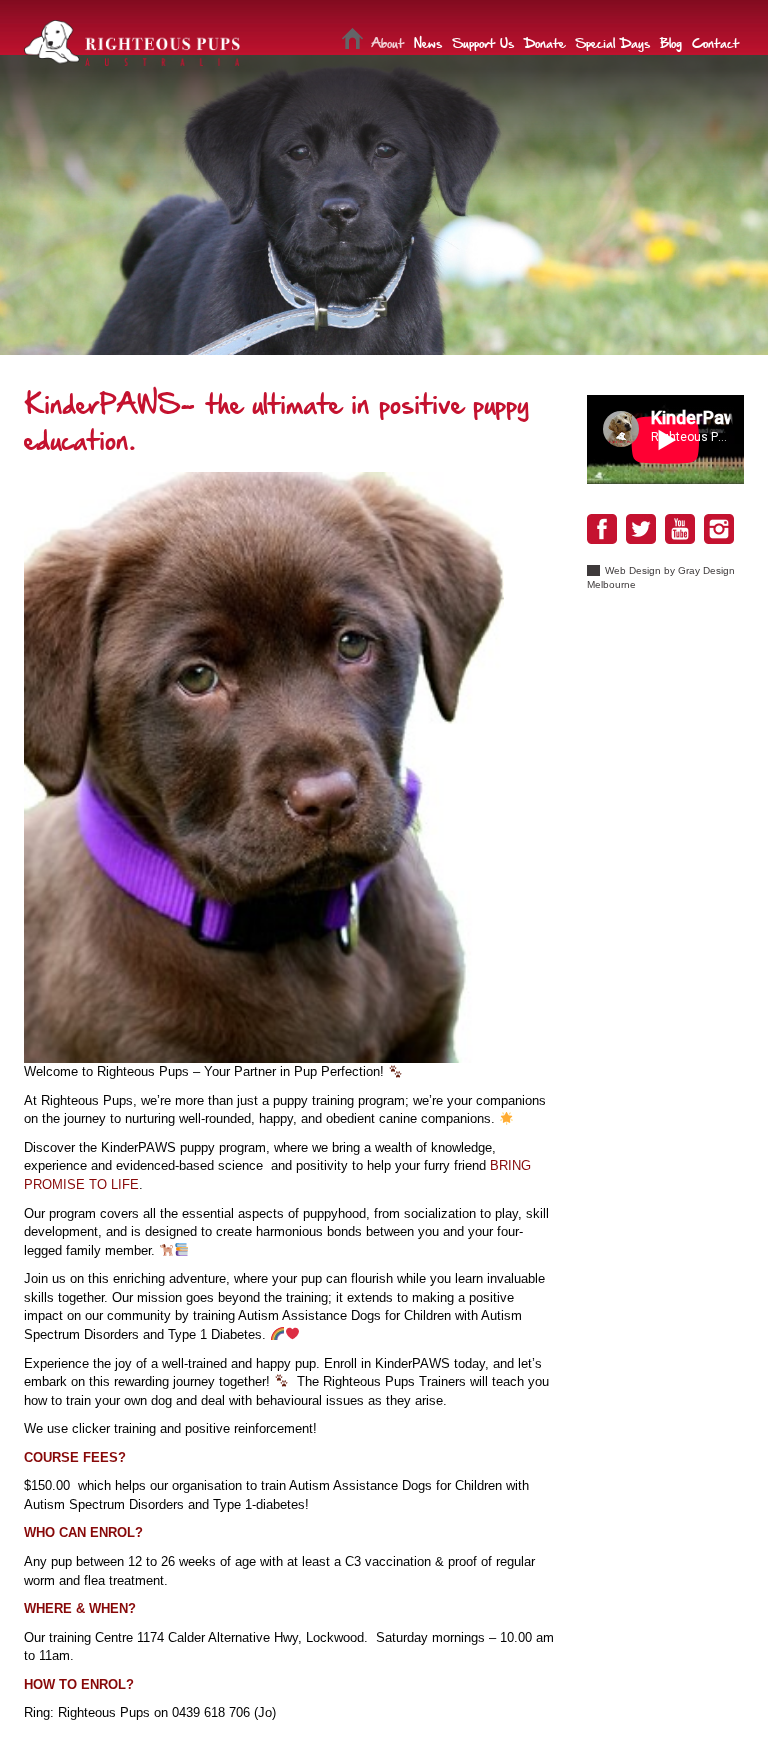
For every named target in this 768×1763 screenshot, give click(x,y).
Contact (715, 42)
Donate (544, 42)
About (387, 42)
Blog (671, 42)
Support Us (483, 42)
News (428, 42)
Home (352, 42)
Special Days (612, 42)
